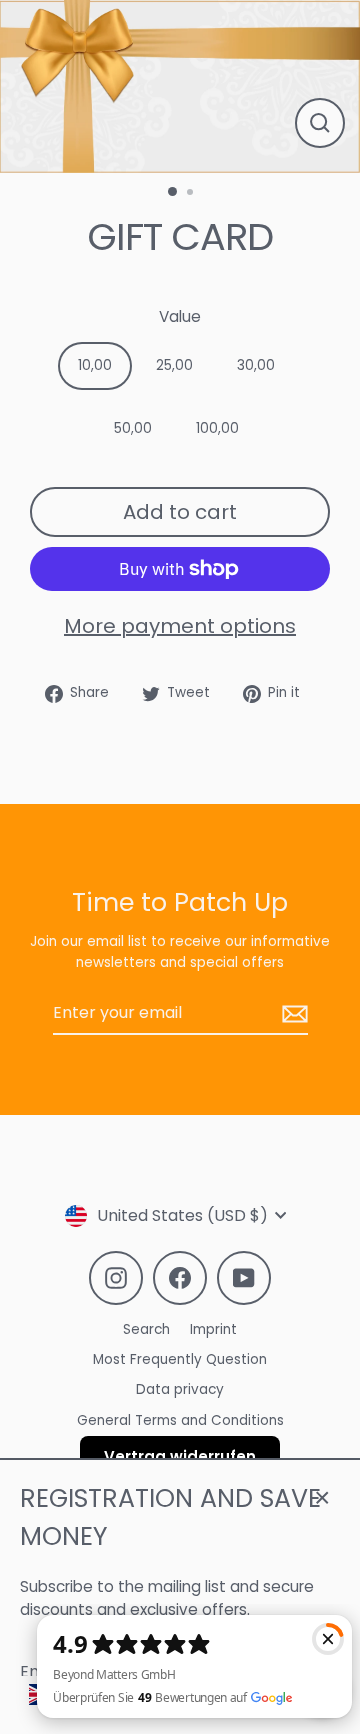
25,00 (174, 365)
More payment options (180, 626)
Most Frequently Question (180, 1359)
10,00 (95, 365)
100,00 (217, 428)
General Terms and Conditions (180, 1420)
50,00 (133, 428)
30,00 (256, 365)
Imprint (213, 1329)
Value (180, 316)
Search (146, 1329)
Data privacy (180, 1389)
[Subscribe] (292, 1014)
